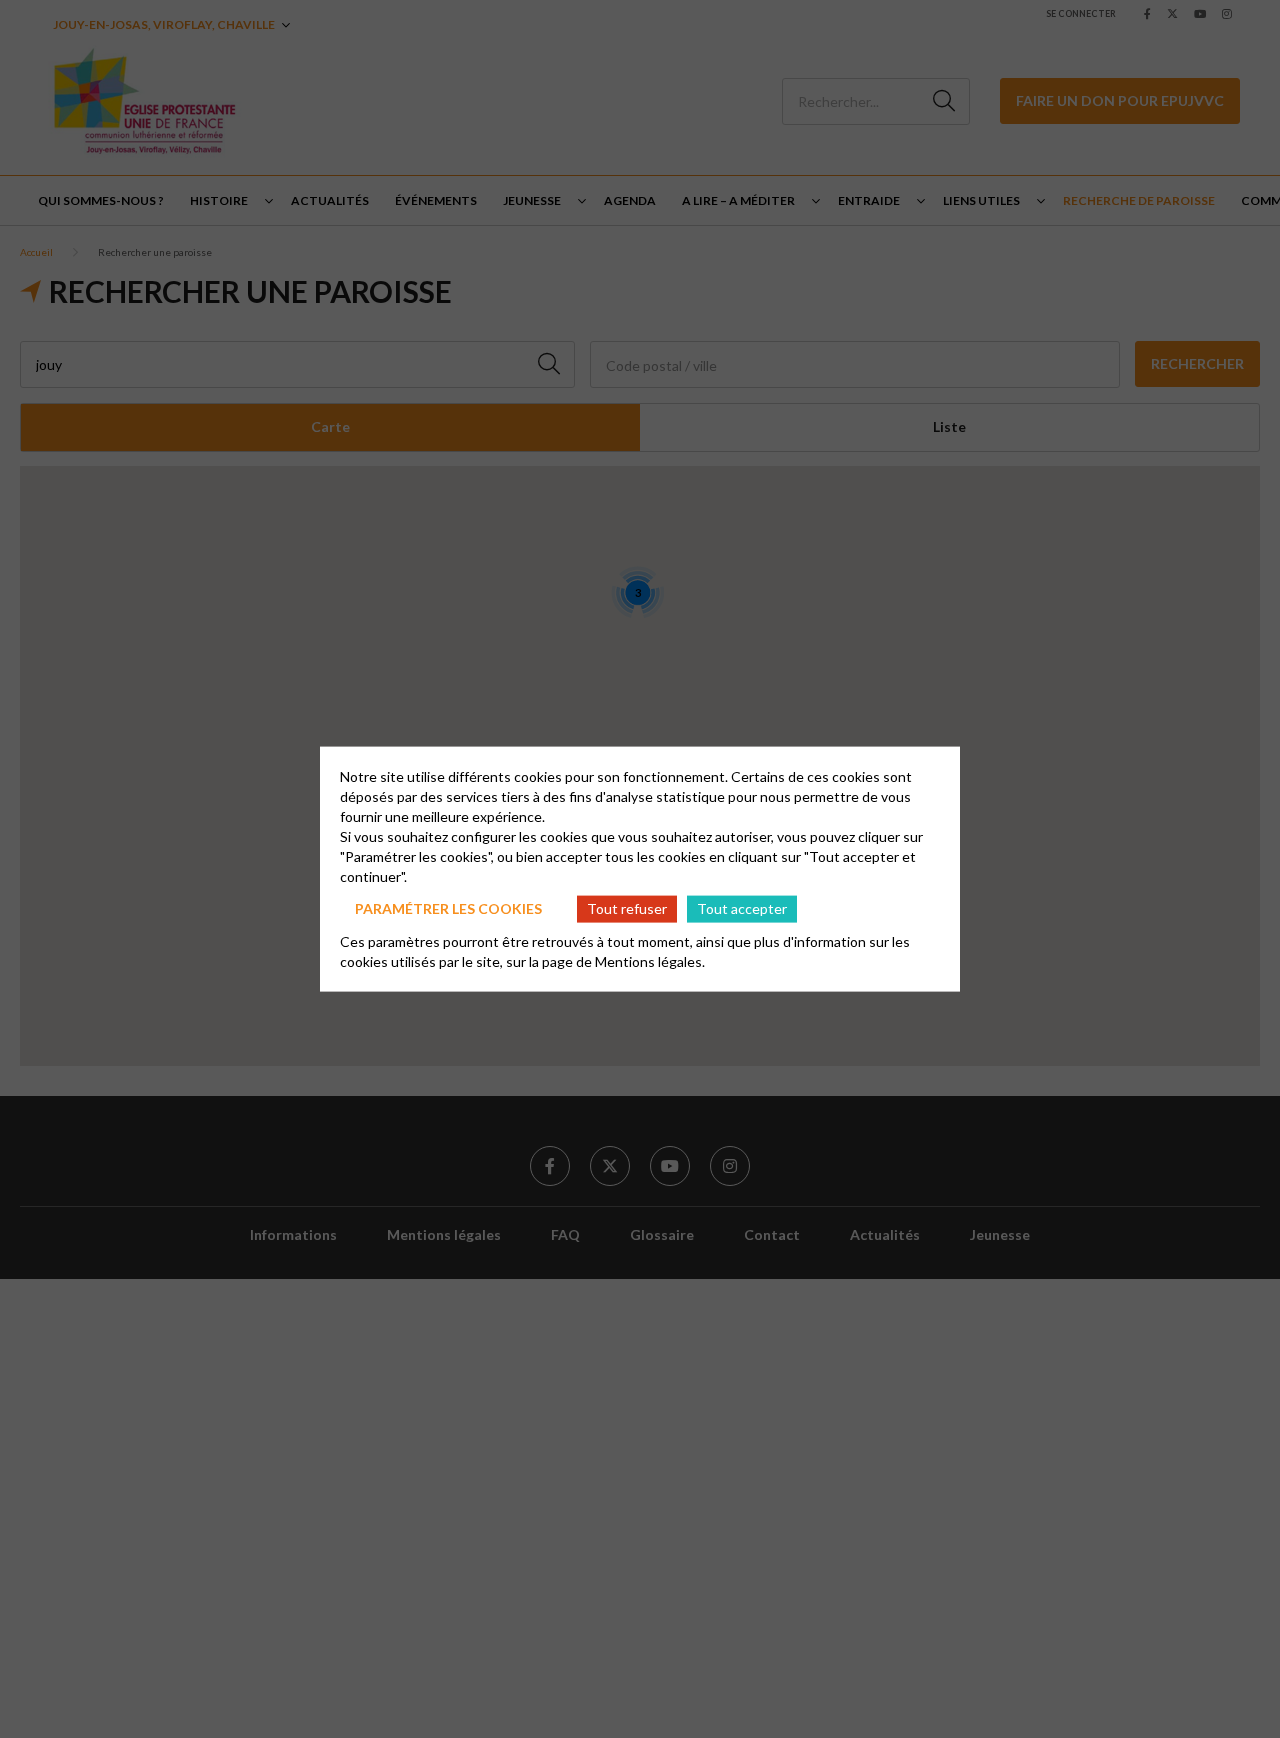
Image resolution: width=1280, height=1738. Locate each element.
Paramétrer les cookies (448, 908)
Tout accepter (742, 908)
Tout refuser (627, 908)
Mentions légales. (650, 960)
